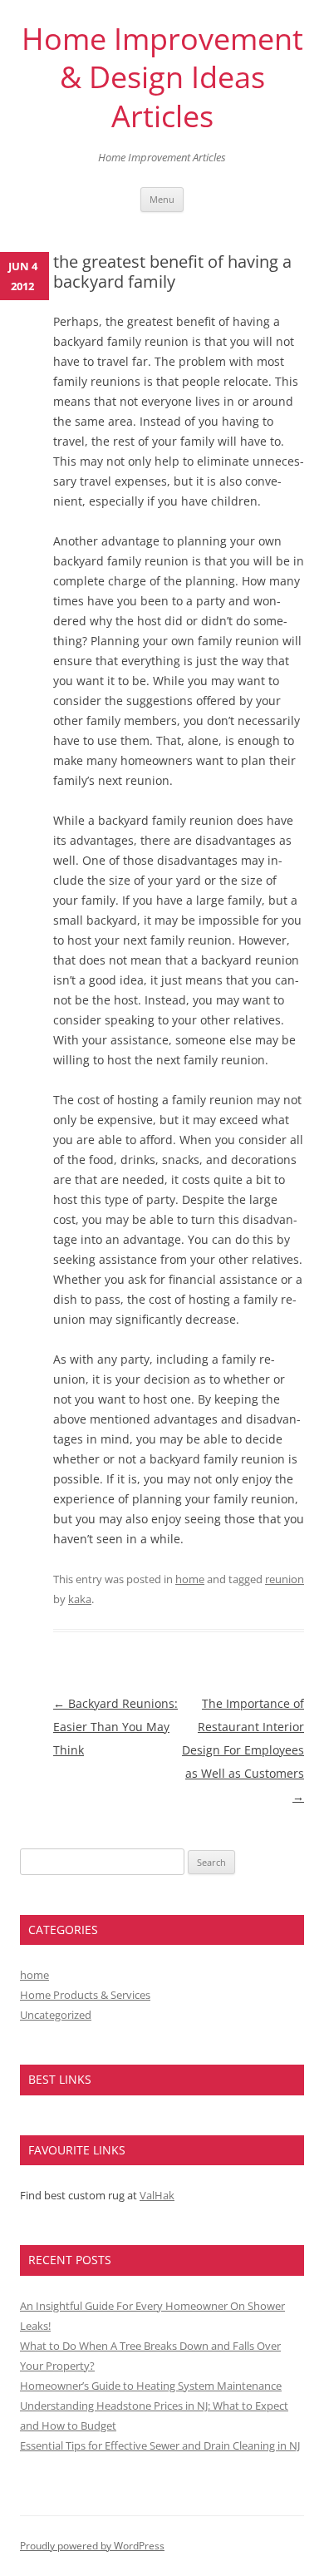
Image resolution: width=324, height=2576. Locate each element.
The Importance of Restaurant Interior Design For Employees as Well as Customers (243, 1750)
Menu (162, 199)
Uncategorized (56, 2015)
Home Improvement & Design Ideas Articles (162, 78)
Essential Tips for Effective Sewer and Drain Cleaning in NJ (160, 2445)
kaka (80, 1599)
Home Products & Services (85, 1995)
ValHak (157, 2195)
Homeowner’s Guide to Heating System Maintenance (151, 2386)
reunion (285, 1579)
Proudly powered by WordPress (92, 2546)
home (190, 1579)
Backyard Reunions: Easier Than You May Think (115, 1727)
